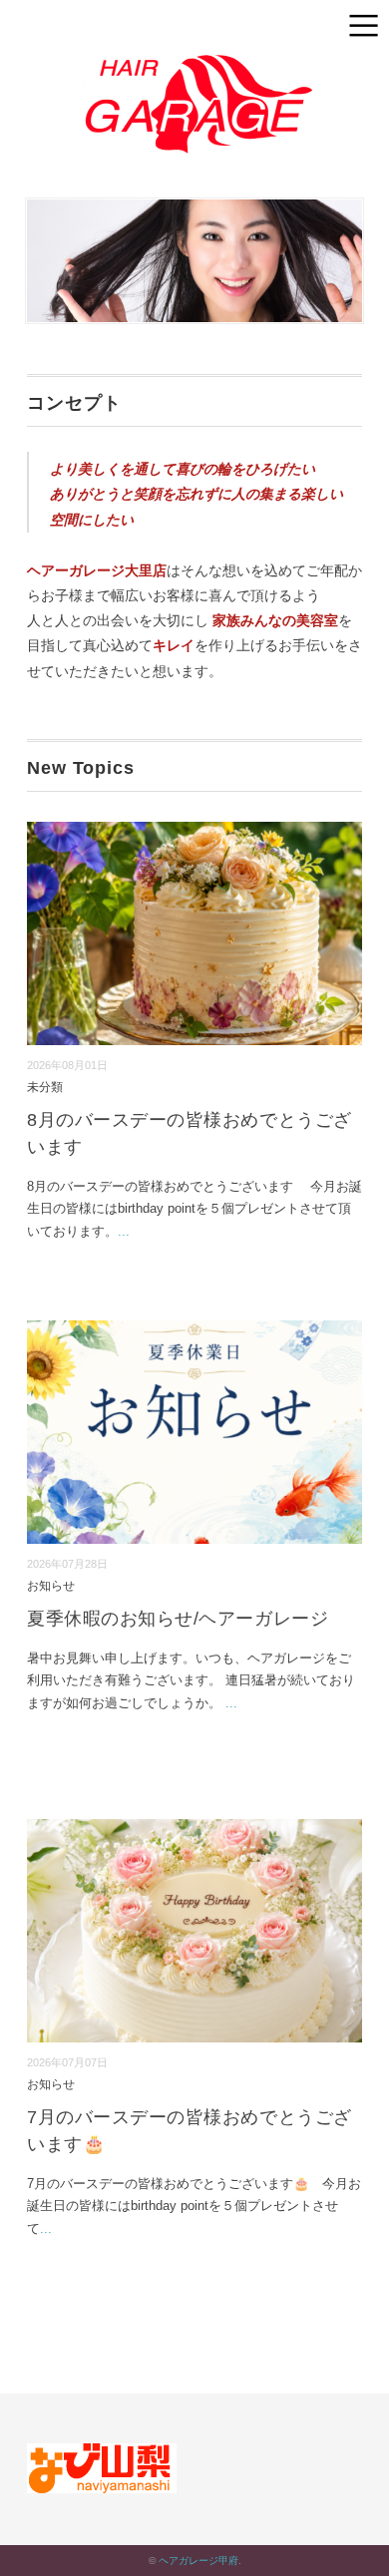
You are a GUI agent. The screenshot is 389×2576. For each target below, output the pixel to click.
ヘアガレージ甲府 (198, 2561)
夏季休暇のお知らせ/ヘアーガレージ (178, 1619)
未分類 (45, 1087)
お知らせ (51, 1585)
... (124, 1231)
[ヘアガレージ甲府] (194, 57)
